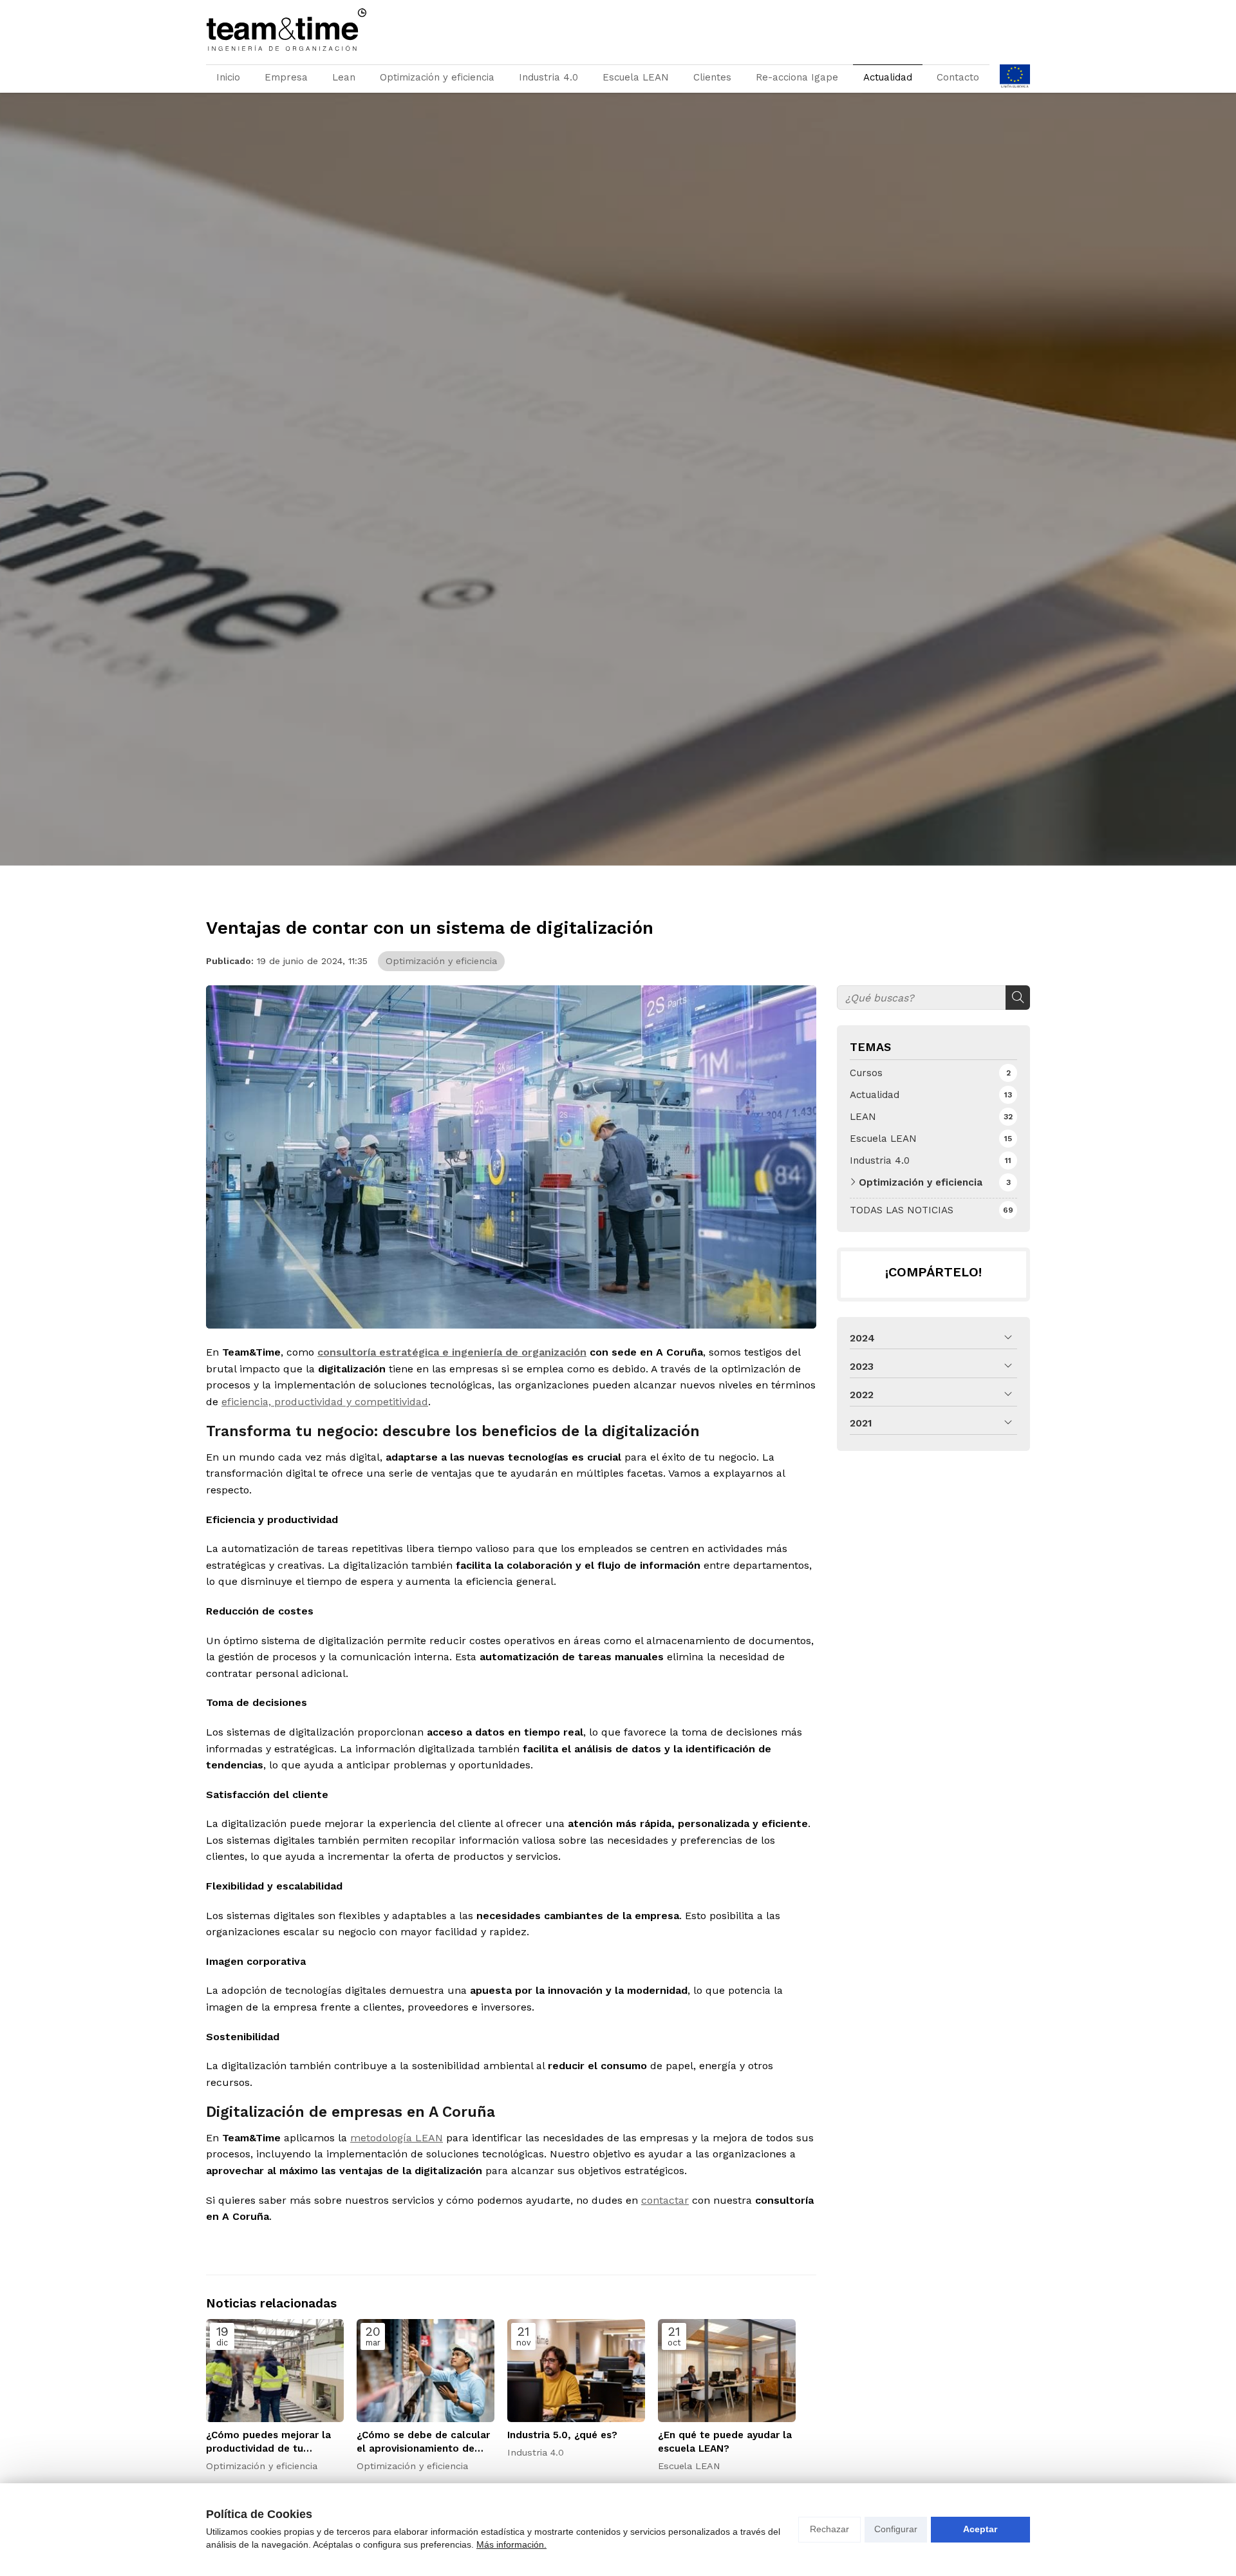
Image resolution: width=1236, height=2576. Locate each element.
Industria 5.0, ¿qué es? (562, 2435)
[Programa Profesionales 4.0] (1015, 79)
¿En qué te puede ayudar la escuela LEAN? (725, 2442)
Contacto (958, 77)
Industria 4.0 (548, 77)
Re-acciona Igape (797, 77)
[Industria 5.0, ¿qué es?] (576, 2371)
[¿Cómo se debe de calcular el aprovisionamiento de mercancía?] (426, 2371)
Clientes (712, 77)
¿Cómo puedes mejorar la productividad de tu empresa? (268, 2443)
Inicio (228, 77)
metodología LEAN (397, 2138)
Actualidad (888, 77)
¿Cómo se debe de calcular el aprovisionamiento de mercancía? (423, 2443)
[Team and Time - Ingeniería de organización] (286, 30)
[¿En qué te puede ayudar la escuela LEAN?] (727, 2371)
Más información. (511, 2544)
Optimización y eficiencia (437, 77)
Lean (344, 77)
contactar (665, 2200)
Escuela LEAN (636, 77)
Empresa (286, 77)
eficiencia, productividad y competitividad (325, 1402)
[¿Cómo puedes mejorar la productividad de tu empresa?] (275, 2371)
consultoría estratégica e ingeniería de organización (452, 1352)
